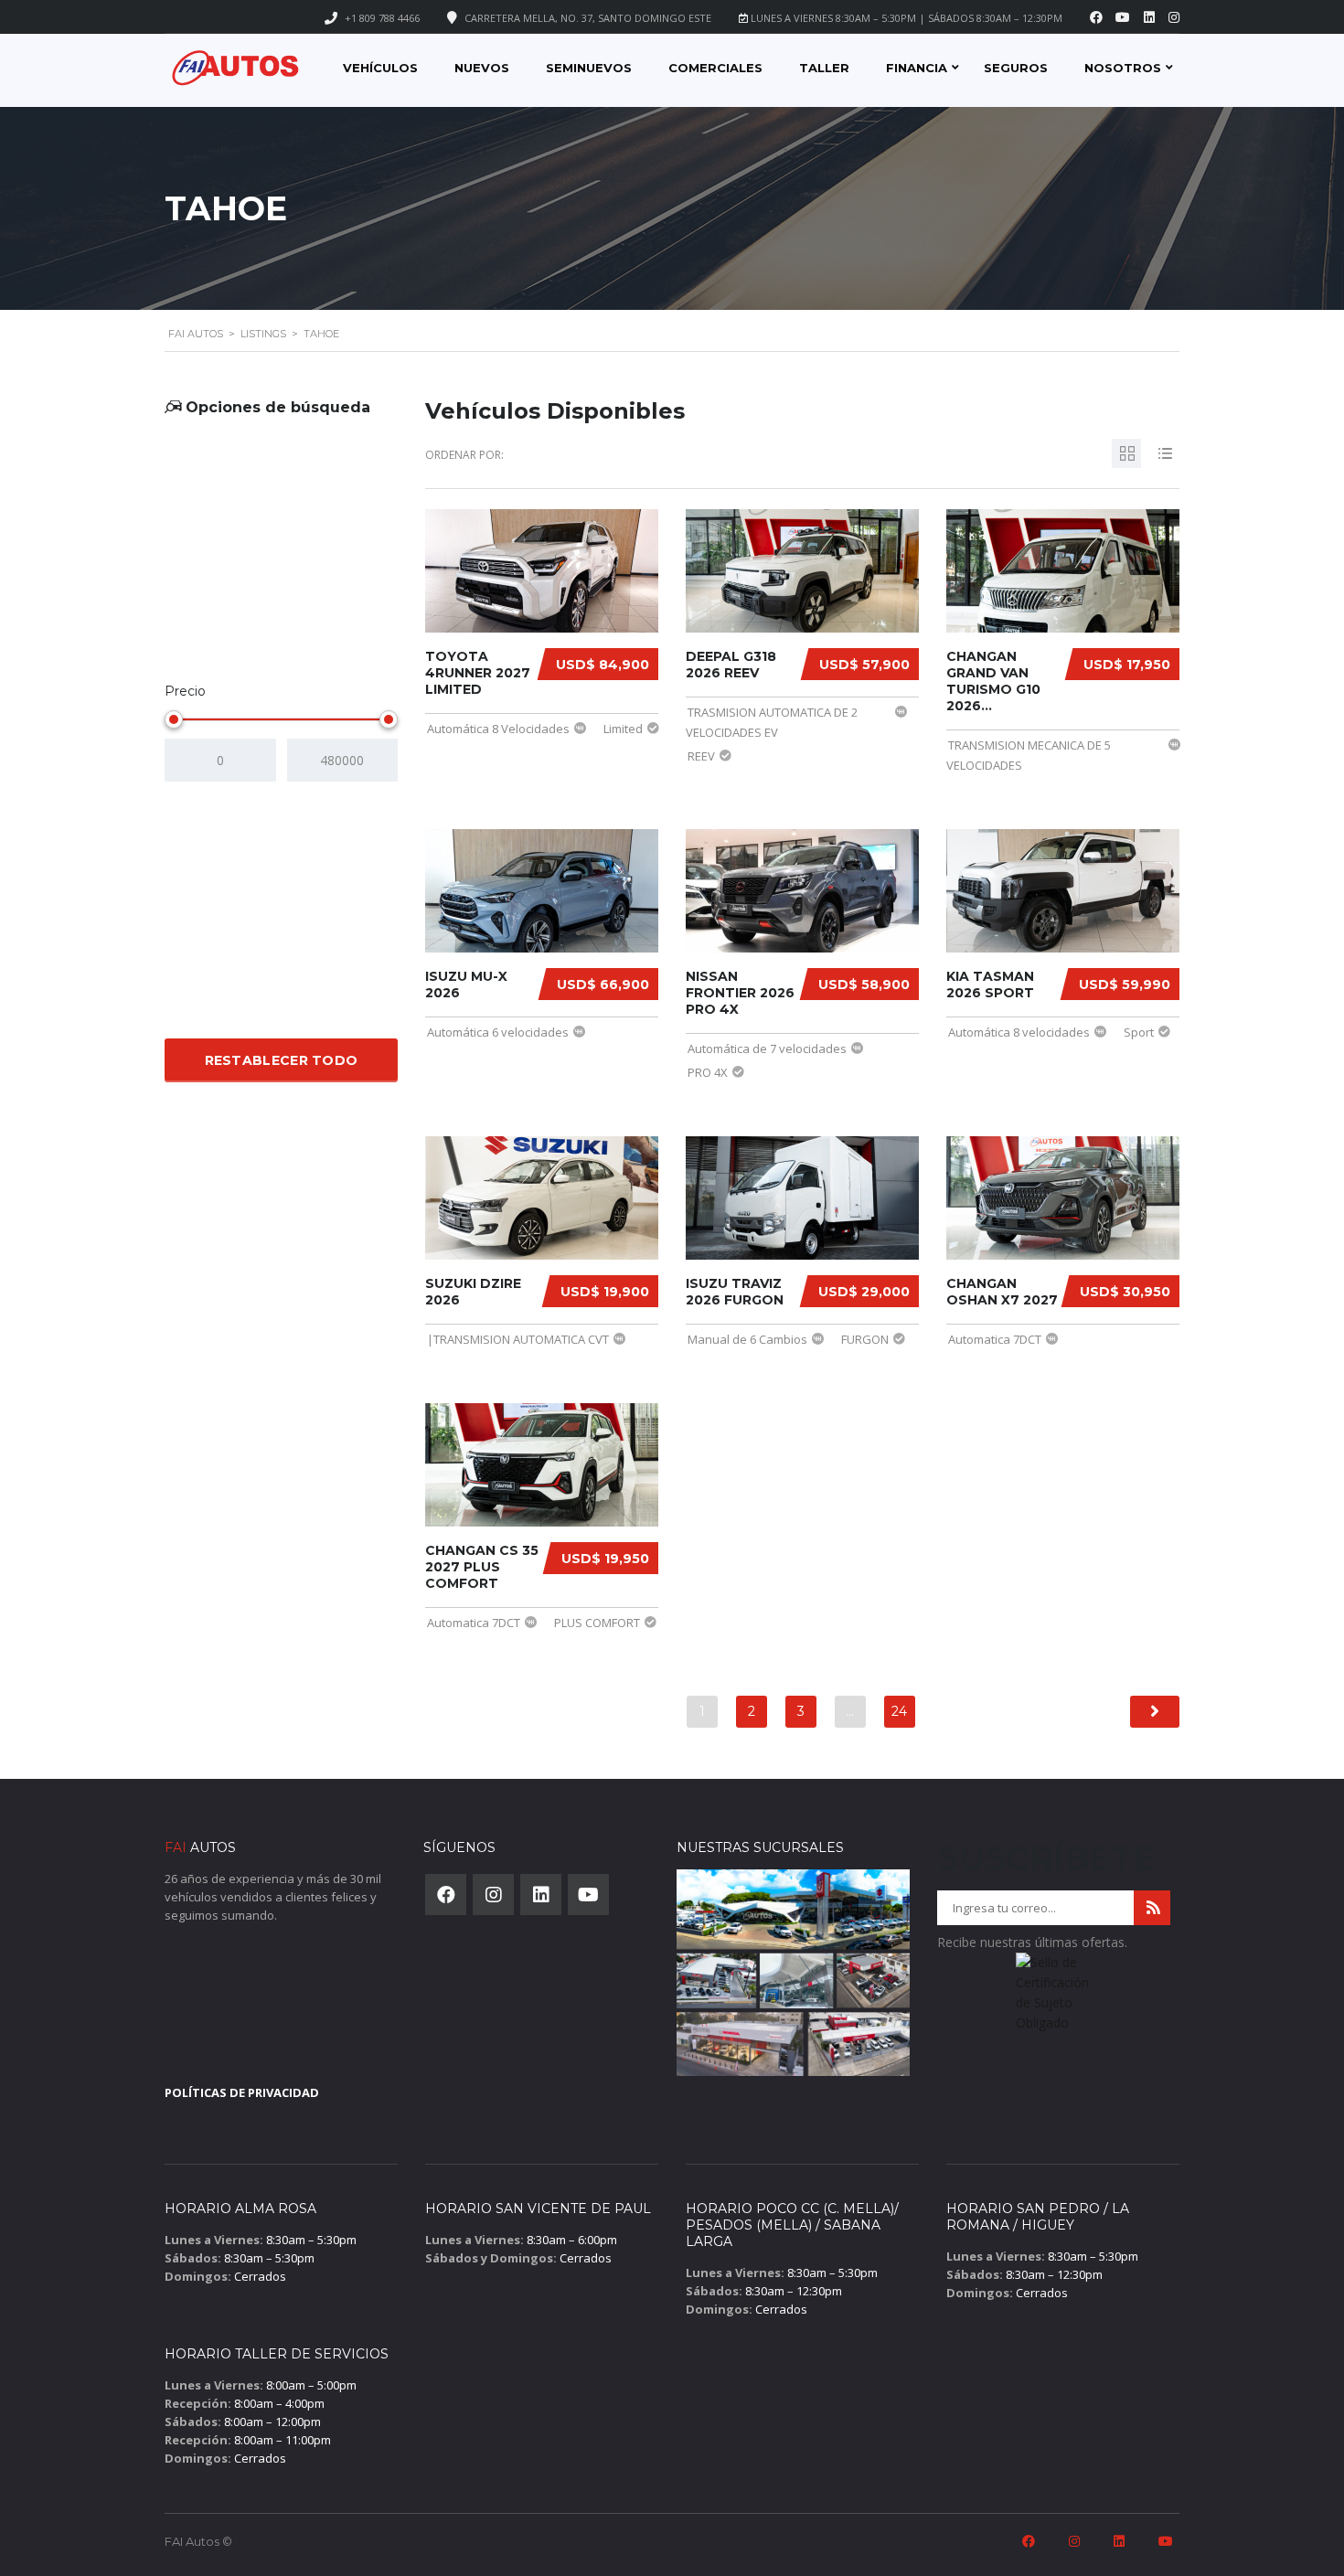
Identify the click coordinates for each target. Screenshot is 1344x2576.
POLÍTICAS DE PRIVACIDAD (242, 2092)
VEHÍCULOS (380, 68)
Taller (824, 68)
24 (899, 1711)
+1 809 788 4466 (382, 18)
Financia (917, 68)
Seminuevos (589, 68)
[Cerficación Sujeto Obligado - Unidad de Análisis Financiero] (1054, 1998)
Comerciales (715, 68)
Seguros (1016, 68)
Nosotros (1123, 68)
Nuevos (482, 68)
